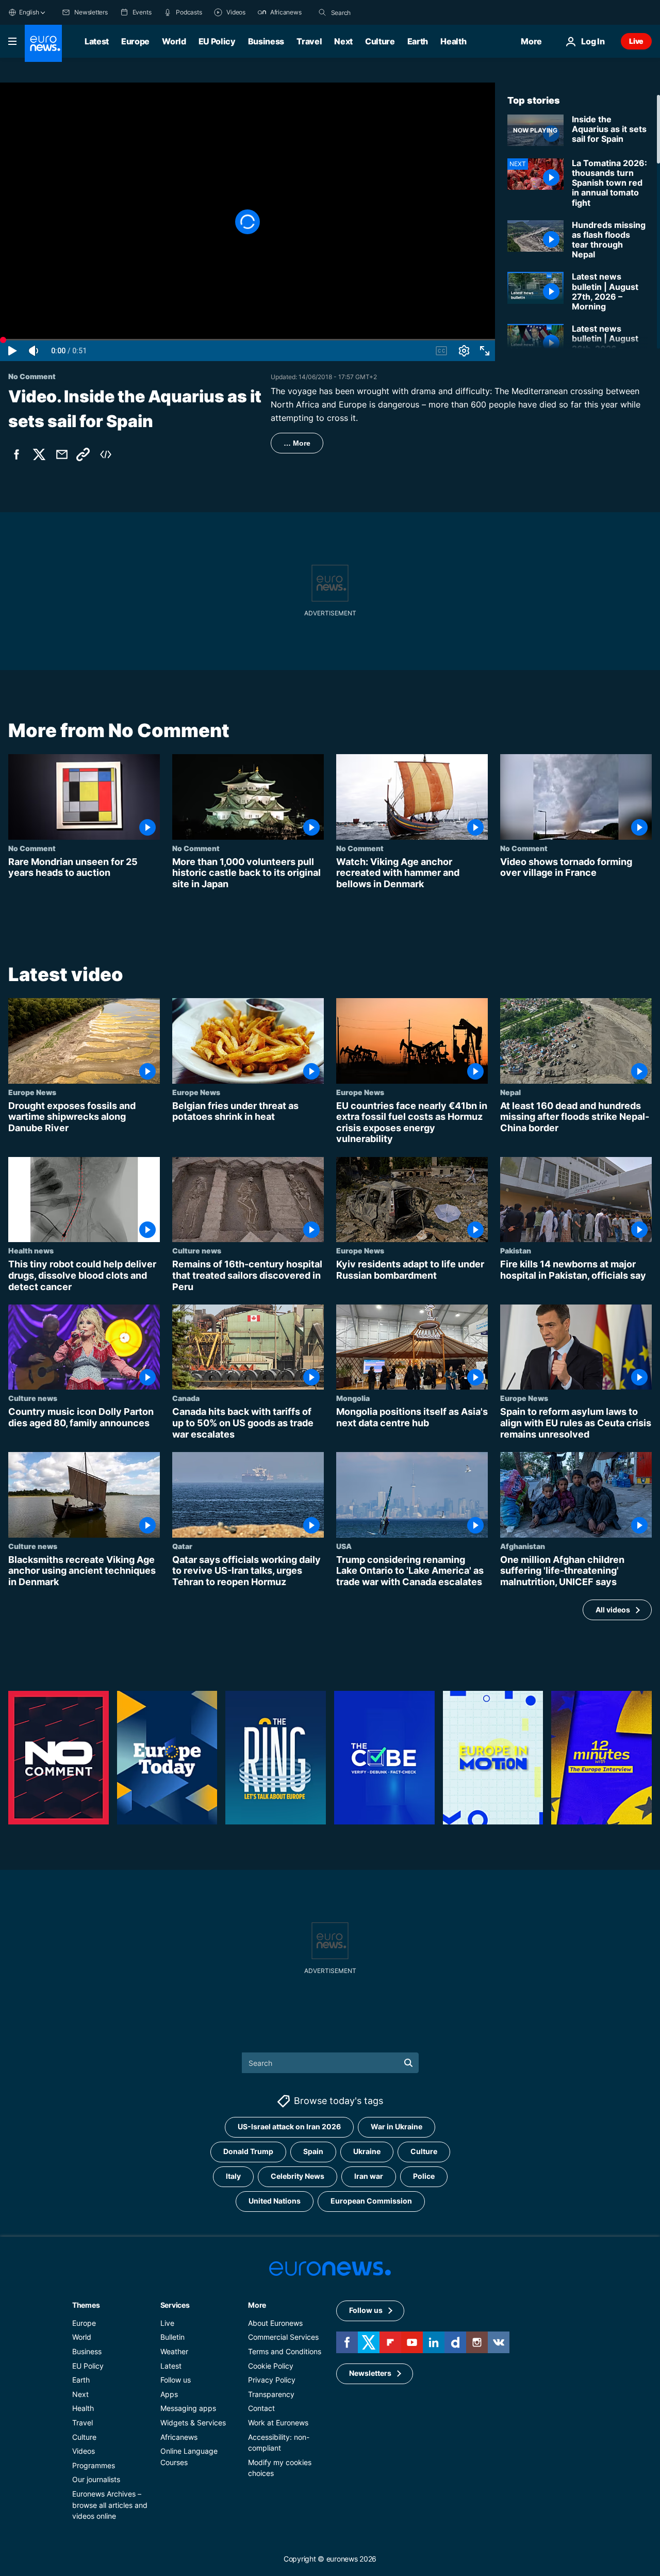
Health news (31, 1251)
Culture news (197, 1251)
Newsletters (370, 2374)
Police (424, 2176)
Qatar (182, 1546)
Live (636, 41)
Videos (84, 2451)
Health (453, 41)
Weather (174, 2351)
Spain (313, 2152)
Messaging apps (188, 2409)
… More (297, 443)
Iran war (369, 2176)
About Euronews (275, 2323)
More (257, 2305)
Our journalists (96, 2480)
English (29, 12)
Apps (169, 2394)
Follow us (176, 2380)
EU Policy (217, 41)
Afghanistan (523, 1546)
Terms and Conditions (285, 2351)
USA (344, 1546)
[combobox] (374, 12)
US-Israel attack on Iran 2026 (289, 2127)
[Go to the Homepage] (43, 43)
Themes (86, 2305)
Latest (97, 41)
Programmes (94, 2465)
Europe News (32, 1092)
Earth (418, 41)
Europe (135, 41)
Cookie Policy (271, 2366)
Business (266, 41)
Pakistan (516, 1251)
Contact (261, 2409)
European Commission (371, 2201)
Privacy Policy (272, 2380)
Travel (309, 41)
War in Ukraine (397, 2127)
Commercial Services (283, 2337)
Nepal (510, 1092)
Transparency (271, 2394)
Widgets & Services (193, 2423)
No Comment (32, 848)
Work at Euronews (278, 2423)
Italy (233, 2176)
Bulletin (172, 2337)
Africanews (179, 2437)
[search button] (322, 12)
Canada (186, 1398)
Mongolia (353, 1398)
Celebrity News (298, 2176)
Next (343, 41)
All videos (613, 1610)
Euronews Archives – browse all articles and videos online (110, 2505)
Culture (380, 41)
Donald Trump (248, 2152)
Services (175, 2305)
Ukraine (367, 2152)
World (174, 41)
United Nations (275, 2201)
